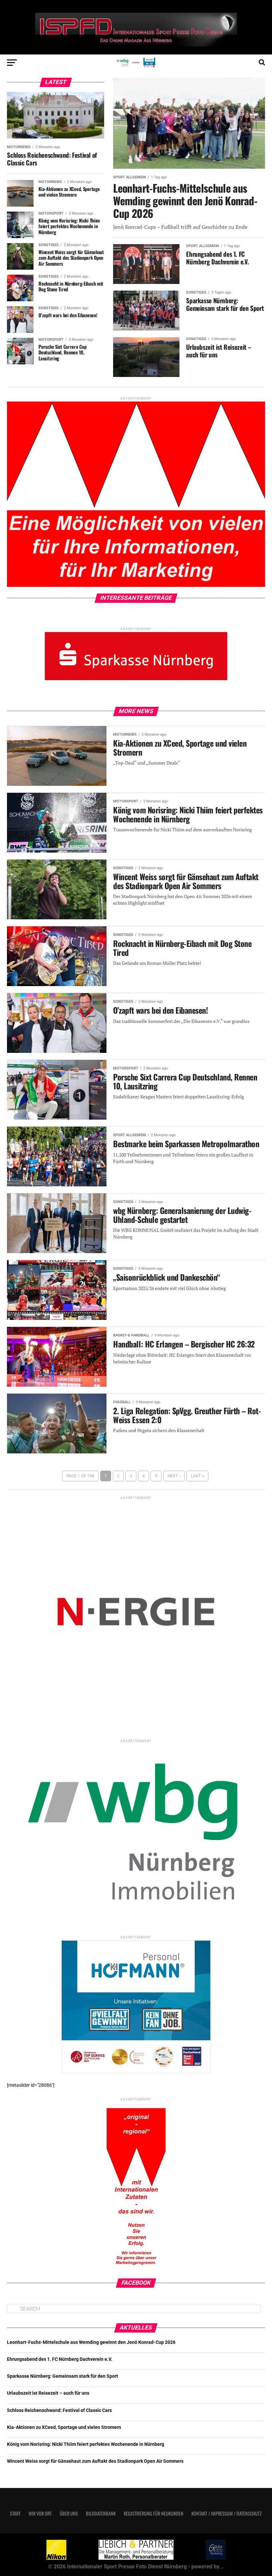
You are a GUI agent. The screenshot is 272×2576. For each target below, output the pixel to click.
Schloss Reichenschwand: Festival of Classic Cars (59, 2410)
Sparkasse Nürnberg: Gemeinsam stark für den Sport (63, 2376)
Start (15, 2513)
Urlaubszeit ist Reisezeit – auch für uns (48, 2393)
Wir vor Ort (40, 2513)
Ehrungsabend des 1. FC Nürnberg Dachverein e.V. (60, 2359)
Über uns (69, 2513)
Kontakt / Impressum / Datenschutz (227, 2513)
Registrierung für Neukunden (154, 2513)
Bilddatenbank (101, 2513)
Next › (174, 1476)
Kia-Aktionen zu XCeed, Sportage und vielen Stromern (64, 2427)
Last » (197, 1476)
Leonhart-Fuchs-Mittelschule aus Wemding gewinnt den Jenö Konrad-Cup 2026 (91, 2342)
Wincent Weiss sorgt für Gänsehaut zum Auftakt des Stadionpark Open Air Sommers (95, 2461)
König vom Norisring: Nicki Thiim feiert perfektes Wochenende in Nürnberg (86, 2444)
